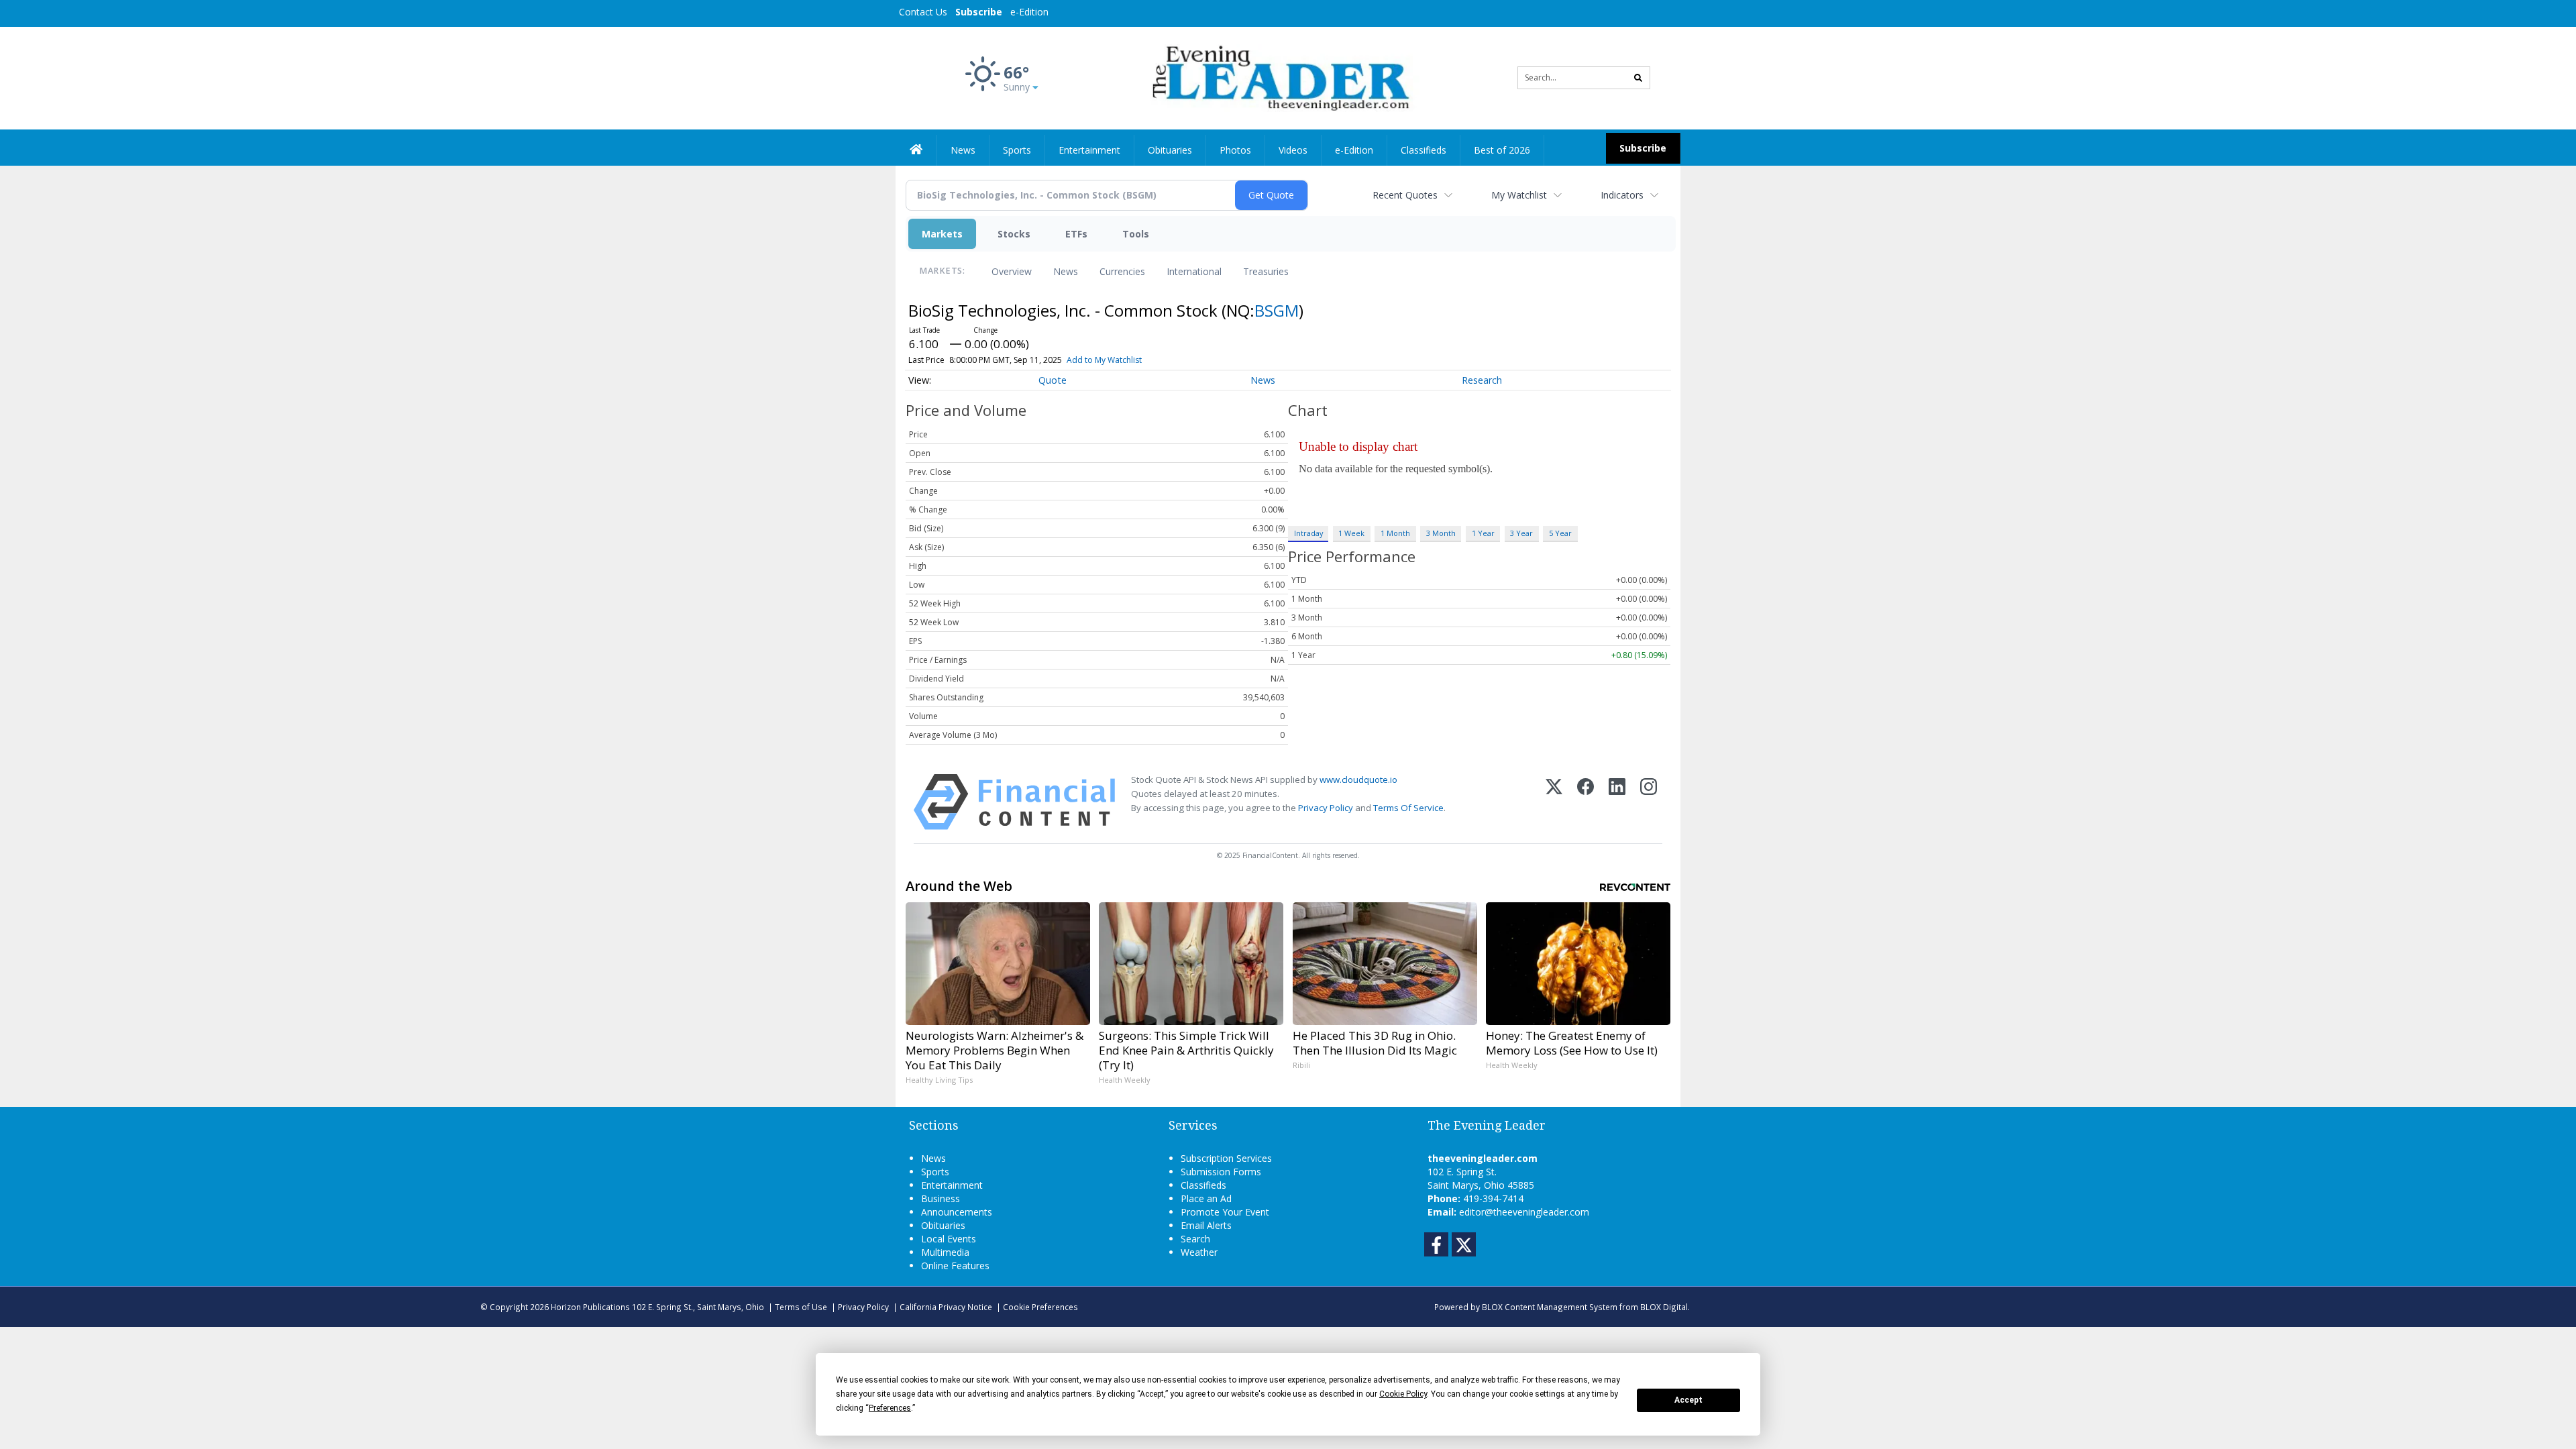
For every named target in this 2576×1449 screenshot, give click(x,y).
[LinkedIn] (1617, 802)
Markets (942, 234)
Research (1482, 380)
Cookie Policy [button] (1403, 1394)
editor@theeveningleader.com (1524, 1212)
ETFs (1076, 234)
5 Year (1560, 533)
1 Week (1351, 533)
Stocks (1014, 234)
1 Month (1395, 533)
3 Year (1521, 533)
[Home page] (1278, 77)
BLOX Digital (1664, 1307)
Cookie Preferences (1040, 1307)
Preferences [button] (890, 1408)
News (1066, 271)
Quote (1053, 380)
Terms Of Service (1408, 808)
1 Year (1483, 533)
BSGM (1277, 310)
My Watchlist (1519, 195)
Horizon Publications (590, 1307)
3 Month (1441, 533)
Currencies (1122, 271)
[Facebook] (1586, 802)
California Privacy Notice (946, 1307)
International (1194, 271)
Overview (1012, 271)
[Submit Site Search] (1638, 78)
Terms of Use (801, 1307)
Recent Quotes (1405, 195)
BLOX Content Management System (1550, 1307)
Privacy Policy (1326, 808)
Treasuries (1266, 271)
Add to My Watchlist (1104, 360)
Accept (1688, 1400)
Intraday (1308, 533)
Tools (1136, 234)
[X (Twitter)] (1554, 802)
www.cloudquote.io (1358, 780)
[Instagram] (1649, 802)
